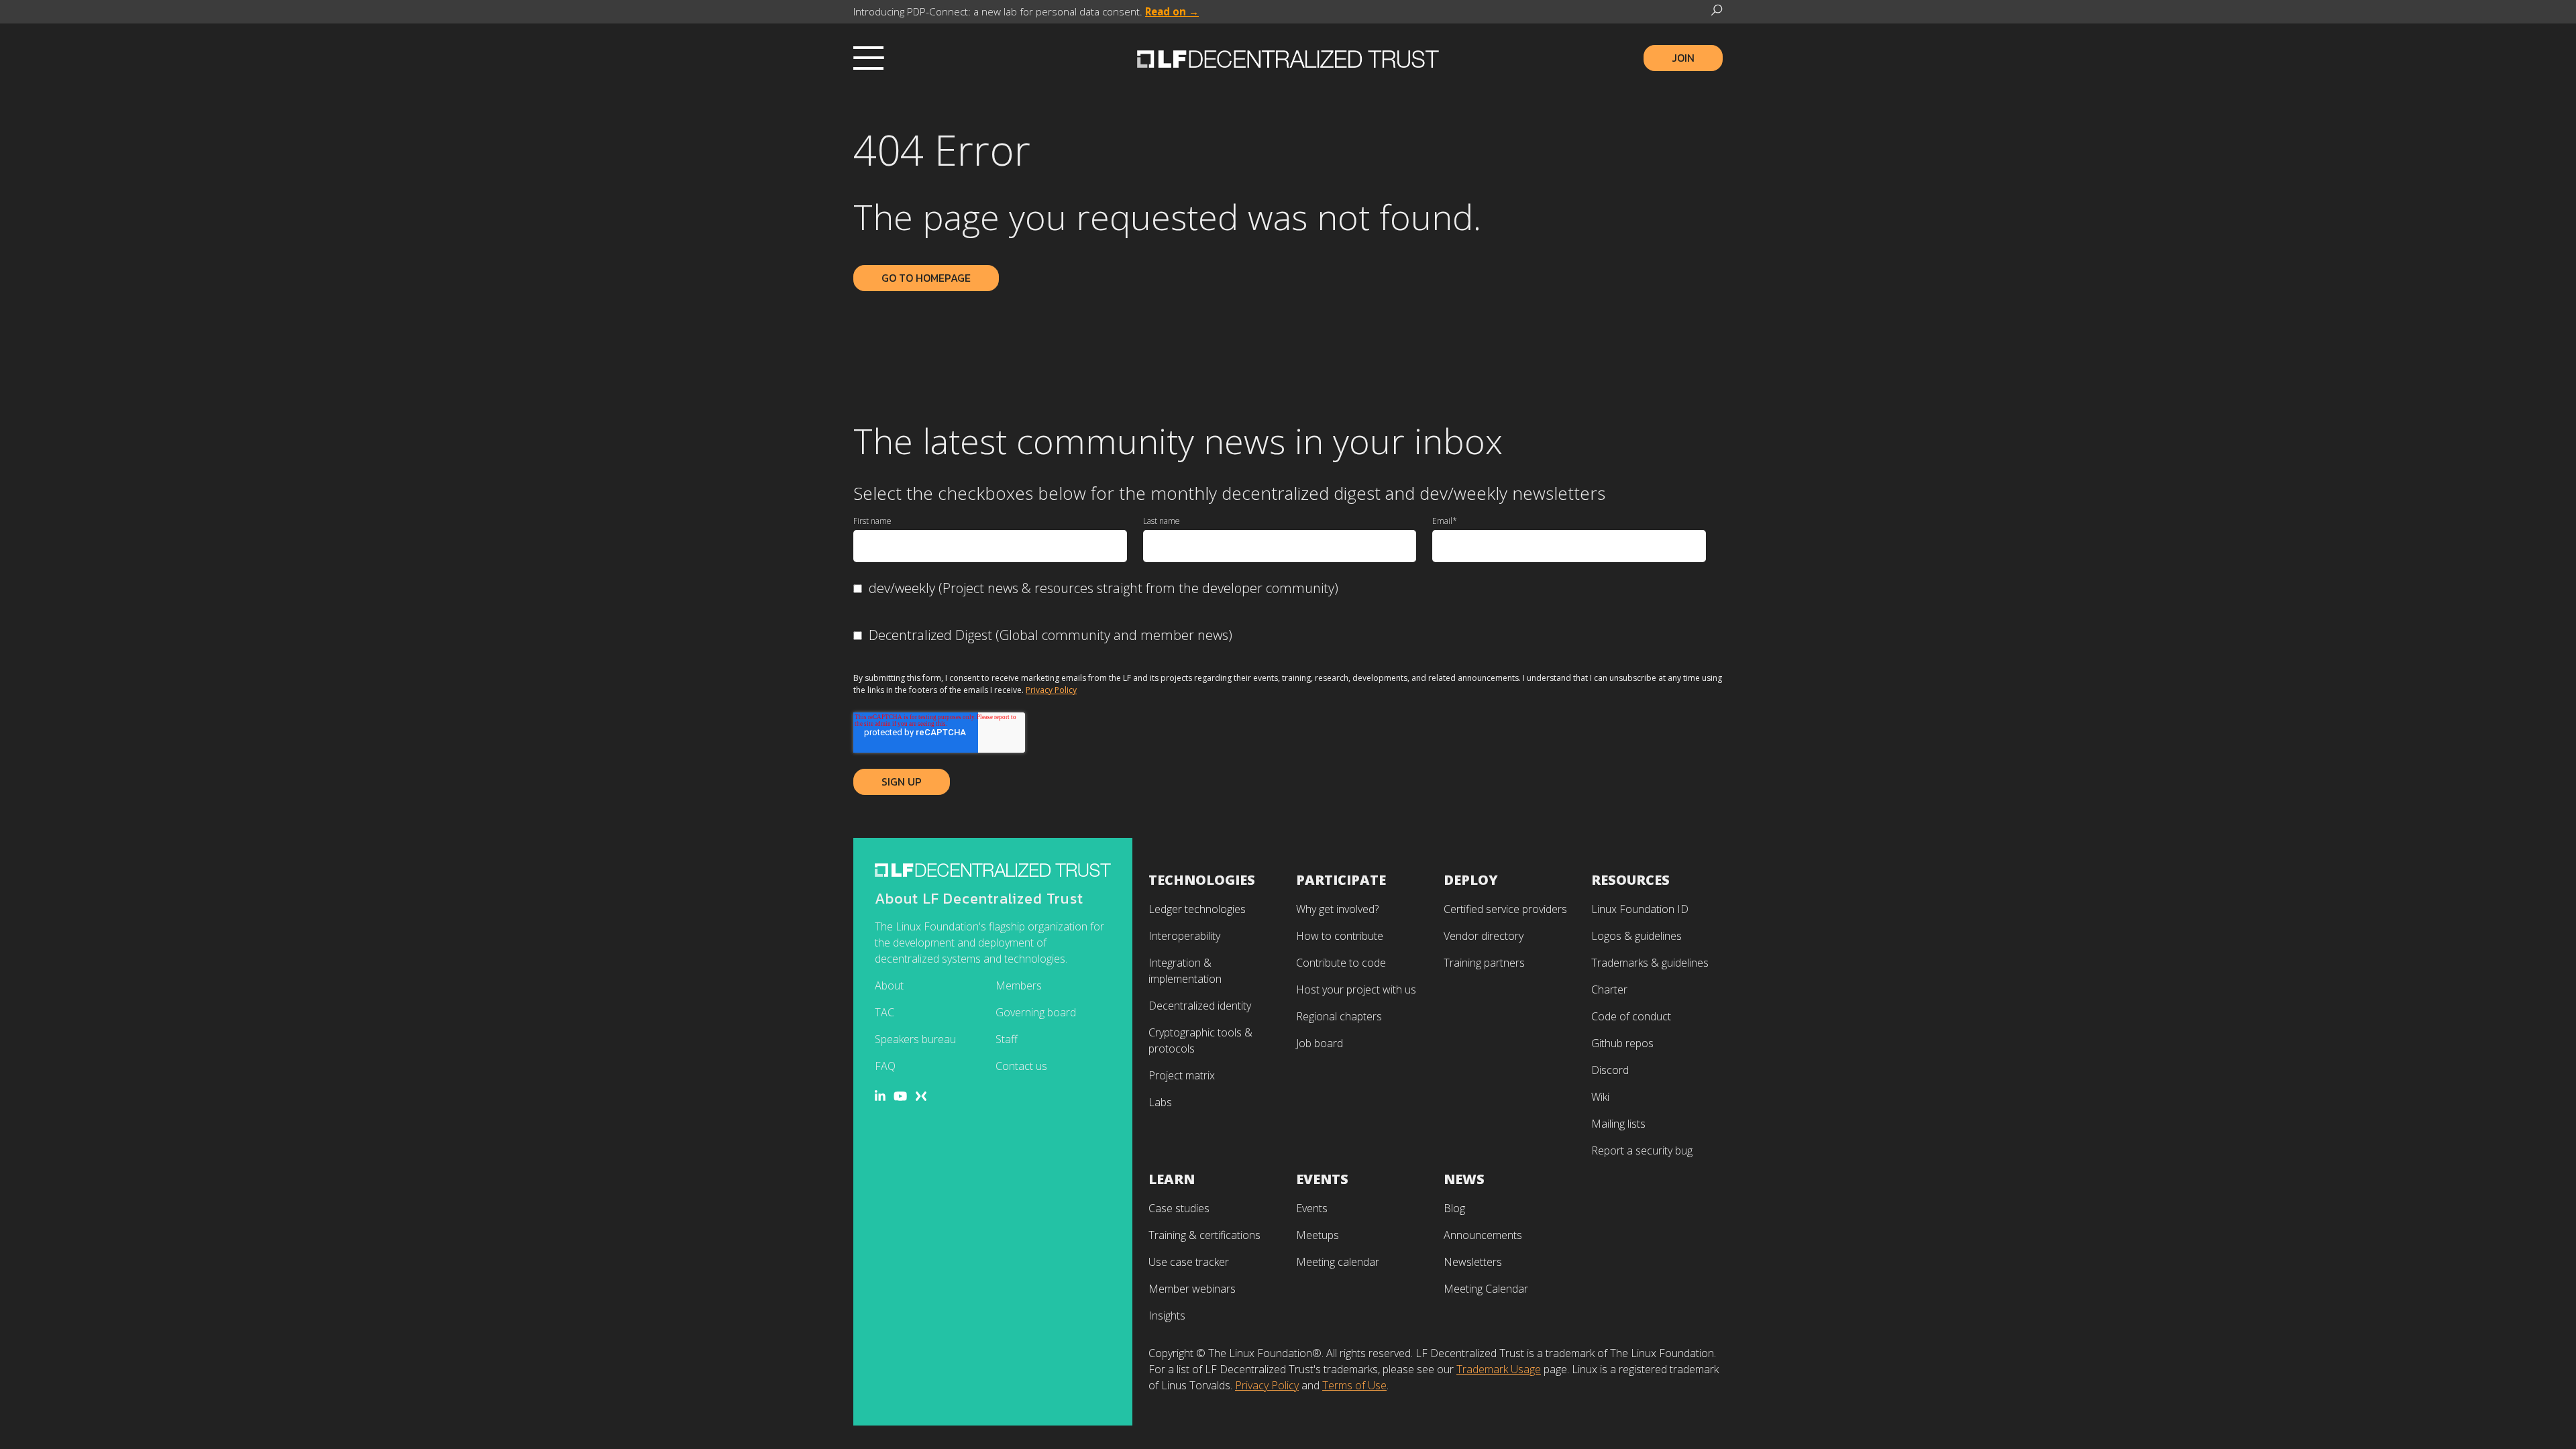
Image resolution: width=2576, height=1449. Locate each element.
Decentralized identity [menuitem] (1200, 1006)
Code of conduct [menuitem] (1631, 1016)
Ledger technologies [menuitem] (1197, 909)
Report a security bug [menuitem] (1642, 1150)
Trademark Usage (1499, 1369)
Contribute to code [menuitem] (1341, 963)
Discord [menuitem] (1610, 1070)
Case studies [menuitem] (1179, 1208)
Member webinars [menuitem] (1192, 1289)
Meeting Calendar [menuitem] (1486, 1289)
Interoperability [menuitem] (1184, 936)
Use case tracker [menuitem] (1189, 1262)
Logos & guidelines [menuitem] (1636, 936)
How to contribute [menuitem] (1340, 936)
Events (1322, 1179)
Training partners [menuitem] (1484, 963)
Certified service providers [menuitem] (1505, 909)
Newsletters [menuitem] (1473, 1262)
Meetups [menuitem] (1318, 1235)
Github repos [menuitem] (1622, 1043)
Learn (1172, 1179)
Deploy (1471, 880)
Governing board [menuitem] (1036, 1012)
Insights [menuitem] (1167, 1316)
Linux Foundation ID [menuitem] (1640, 909)
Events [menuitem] (1312, 1208)
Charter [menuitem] (1609, 989)
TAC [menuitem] (884, 1012)
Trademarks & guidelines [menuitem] (1650, 963)
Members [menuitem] (1019, 985)
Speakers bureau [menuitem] (915, 1039)
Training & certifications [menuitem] (1204, 1235)
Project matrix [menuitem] (1182, 1075)
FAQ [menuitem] (885, 1066)
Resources (1630, 880)
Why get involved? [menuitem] (1337, 909)
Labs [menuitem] (1160, 1102)
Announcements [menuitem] (1483, 1235)
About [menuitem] (889, 985)
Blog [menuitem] (1454, 1208)
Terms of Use (1354, 1385)
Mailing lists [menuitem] (1618, 1124)
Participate (1341, 880)
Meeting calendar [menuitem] (1338, 1262)
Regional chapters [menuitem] (1339, 1016)
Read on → (1172, 11)
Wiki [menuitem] (1600, 1097)
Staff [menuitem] (1007, 1039)
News (1464, 1179)
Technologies (1202, 880)
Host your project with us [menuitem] (1356, 989)
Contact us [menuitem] (1021, 1066)
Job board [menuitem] (1320, 1043)
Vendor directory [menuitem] (1484, 936)
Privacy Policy (1051, 690)
